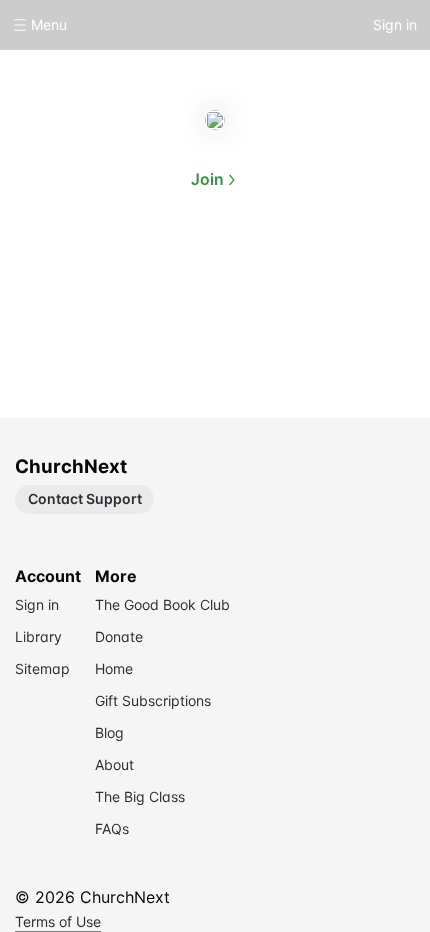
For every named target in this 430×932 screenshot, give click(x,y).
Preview (279, 272)
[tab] (151, 274)
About (151, 272)
